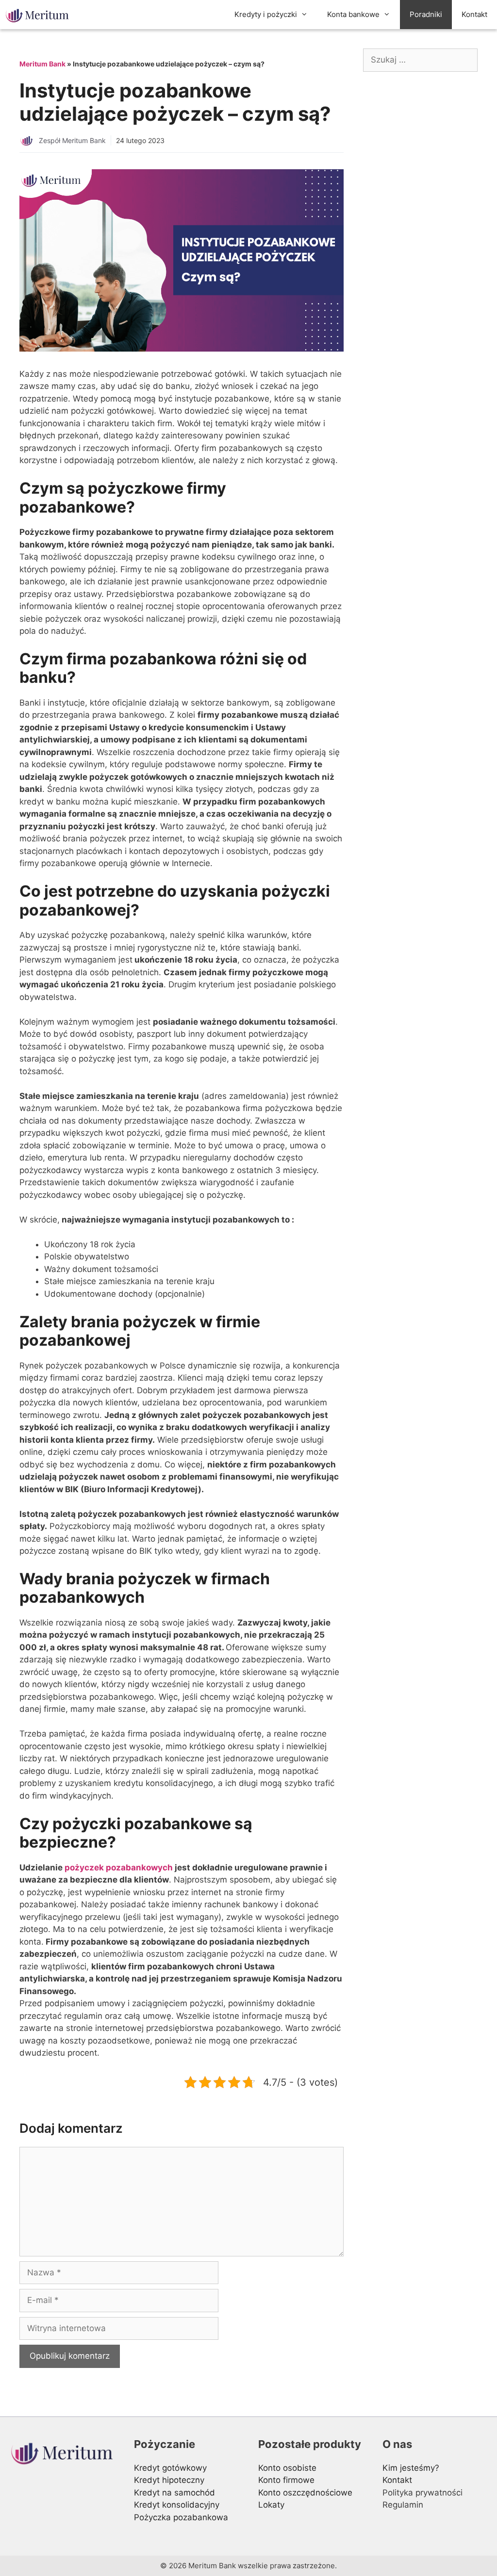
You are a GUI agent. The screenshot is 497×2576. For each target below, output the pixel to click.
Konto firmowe (286, 2480)
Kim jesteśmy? (411, 2468)
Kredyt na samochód (174, 2493)
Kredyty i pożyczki (266, 14)
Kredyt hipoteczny (169, 2480)
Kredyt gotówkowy (170, 2468)
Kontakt (474, 14)
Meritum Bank (42, 64)
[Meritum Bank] (40, 15)
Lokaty (271, 2505)
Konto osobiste (287, 2468)
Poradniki (426, 14)
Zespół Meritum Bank (72, 140)
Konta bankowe (353, 14)
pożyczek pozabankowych (119, 1868)
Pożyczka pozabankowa (181, 2517)
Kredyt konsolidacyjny (177, 2505)
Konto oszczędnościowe (305, 2493)
